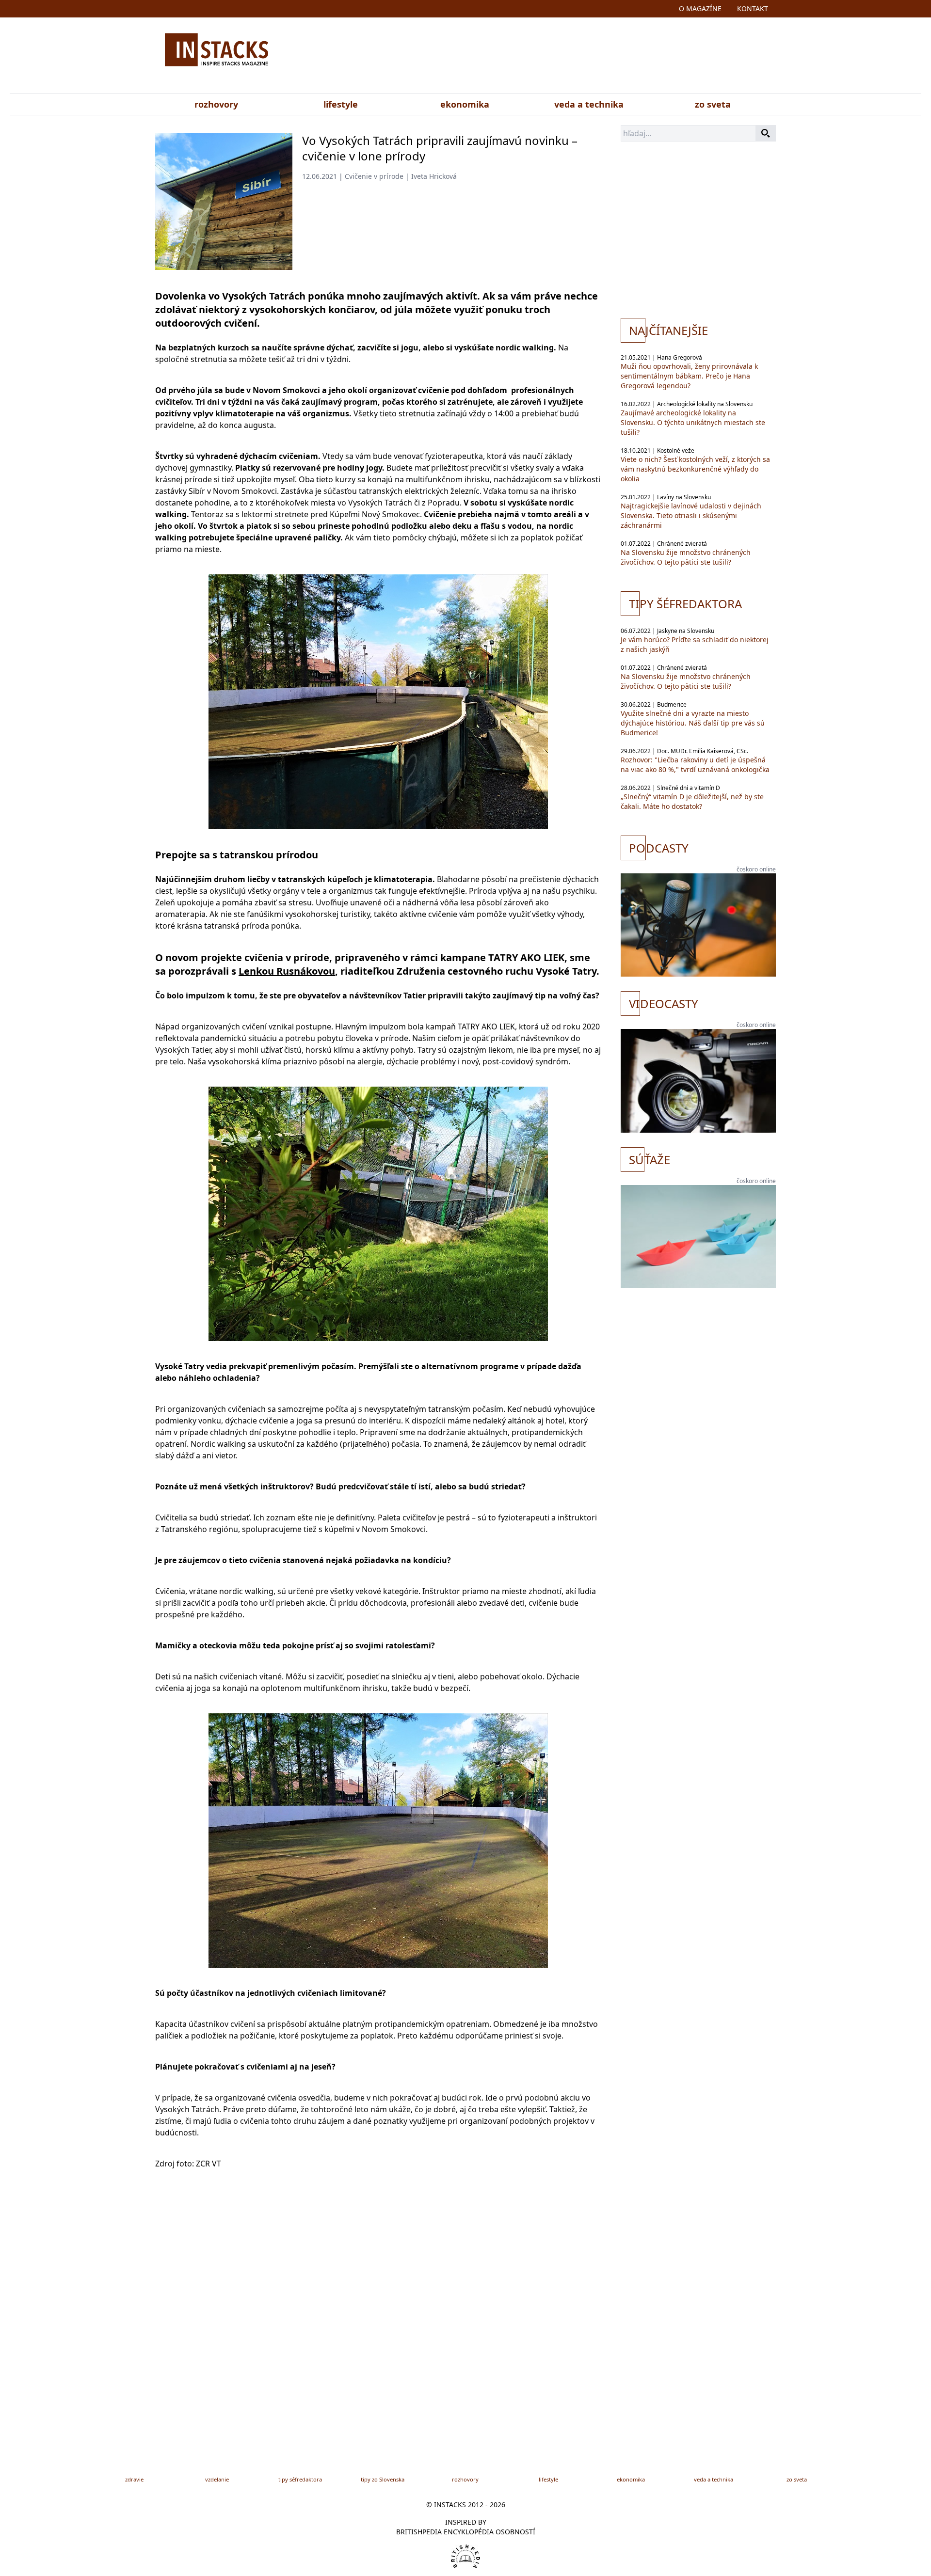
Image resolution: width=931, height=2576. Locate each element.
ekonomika (465, 104)
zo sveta (713, 104)
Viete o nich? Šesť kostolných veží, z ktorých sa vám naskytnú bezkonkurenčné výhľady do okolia (695, 469)
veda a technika (589, 104)
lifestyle (341, 104)
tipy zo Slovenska (383, 2479)
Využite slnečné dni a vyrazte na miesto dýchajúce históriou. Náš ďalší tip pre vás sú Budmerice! (693, 723)
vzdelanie (217, 2479)
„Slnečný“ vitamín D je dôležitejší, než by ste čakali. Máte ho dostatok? (692, 801)
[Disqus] (378, 2337)
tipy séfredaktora (300, 2479)
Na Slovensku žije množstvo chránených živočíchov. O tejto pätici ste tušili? (686, 557)
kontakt (753, 8)
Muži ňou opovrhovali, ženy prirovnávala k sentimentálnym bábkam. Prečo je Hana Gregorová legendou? (689, 376)
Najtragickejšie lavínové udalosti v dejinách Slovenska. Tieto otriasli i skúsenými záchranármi (691, 515)
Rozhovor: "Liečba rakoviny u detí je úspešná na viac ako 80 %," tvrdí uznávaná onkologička (695, 765)
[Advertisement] (561, 57)
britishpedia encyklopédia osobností (466, 2532)
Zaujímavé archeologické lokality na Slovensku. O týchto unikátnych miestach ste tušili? (693, 422)
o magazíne (700, 8)
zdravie (134, 2479)
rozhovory (216, 104)
